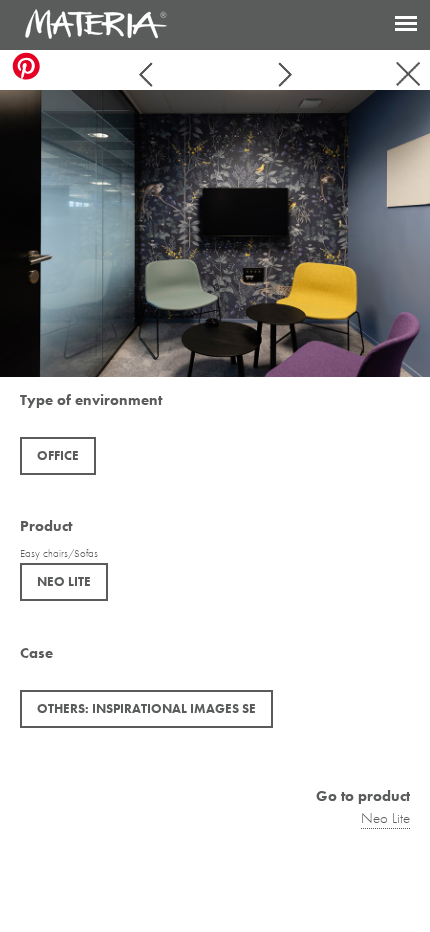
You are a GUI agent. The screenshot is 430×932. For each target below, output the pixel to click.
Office (58, 455)
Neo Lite (64, 581)
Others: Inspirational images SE (146, 708)
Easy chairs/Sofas (59, 553)
